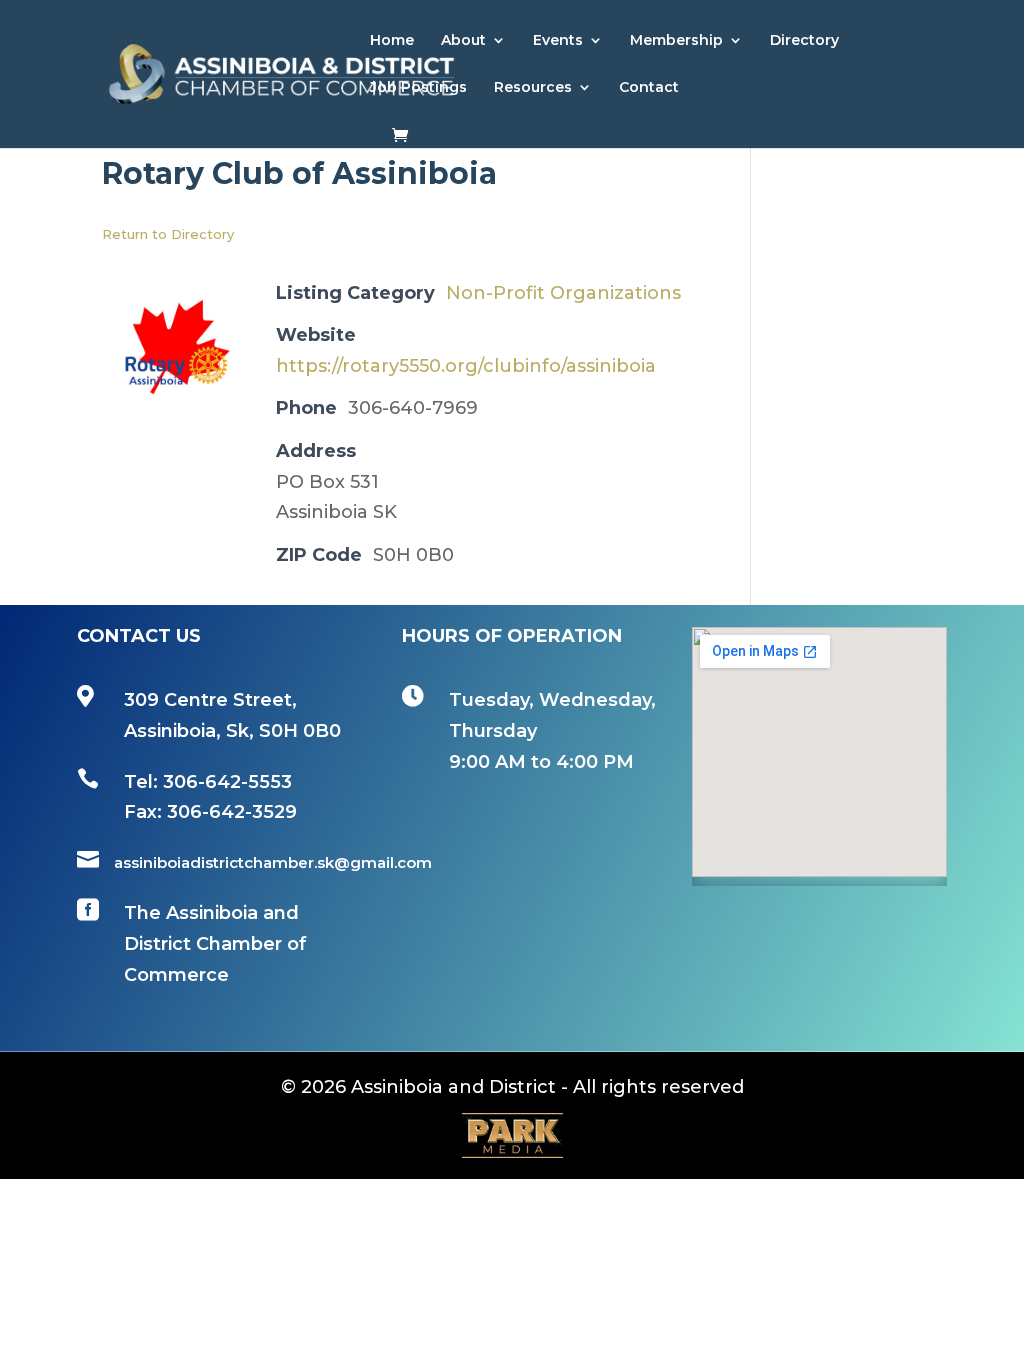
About (463, 41)
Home (392, 41)
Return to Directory (168, 234)
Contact (649, 88)
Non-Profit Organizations (563, 293)
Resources (533, 88)
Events (558, 41)
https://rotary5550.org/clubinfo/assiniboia (466, 366)
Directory (804, 41)
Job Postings (418, 88)
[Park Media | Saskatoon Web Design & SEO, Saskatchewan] (511, 1135)
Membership (676, 41)
